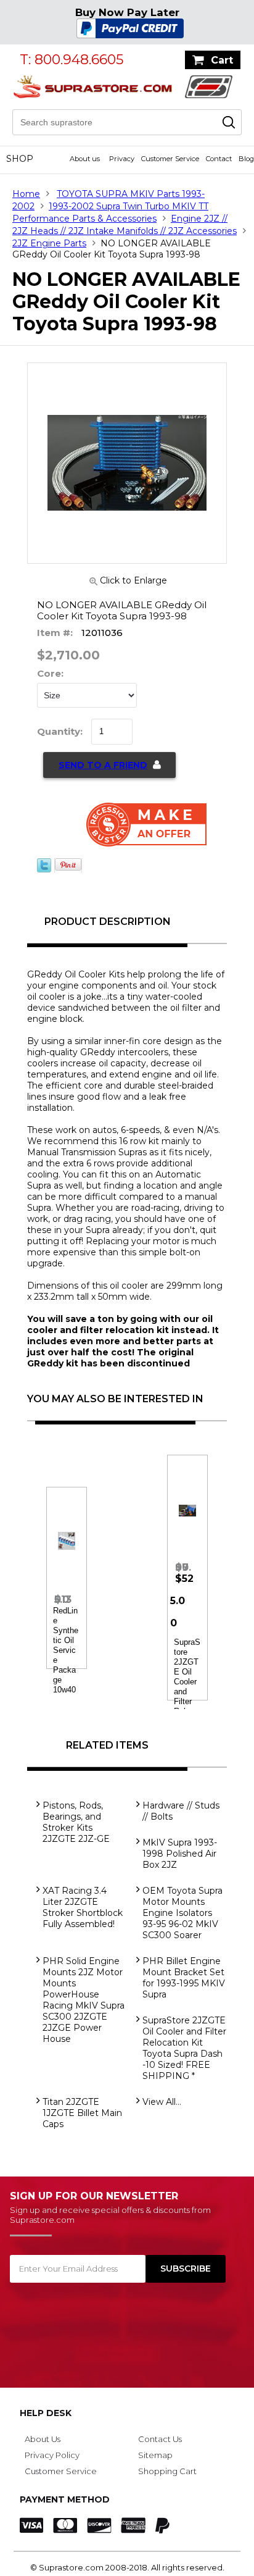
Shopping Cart (167, 2471)
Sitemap (155, 2455)
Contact (219, 159)
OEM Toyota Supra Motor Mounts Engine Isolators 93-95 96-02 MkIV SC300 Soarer (182, 1913)
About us (85, 159)
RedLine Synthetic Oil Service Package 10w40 (66, 1650)
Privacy (122, 159)
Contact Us (160, 2439)
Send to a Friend (103, 765)
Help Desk (46, 2413)
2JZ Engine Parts (49, 243)
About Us (43, 2439)
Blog (246, 159)
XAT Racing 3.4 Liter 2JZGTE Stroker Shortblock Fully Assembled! (83, 1907)
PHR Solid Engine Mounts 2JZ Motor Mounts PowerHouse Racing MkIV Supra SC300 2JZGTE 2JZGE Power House (84, 2000)
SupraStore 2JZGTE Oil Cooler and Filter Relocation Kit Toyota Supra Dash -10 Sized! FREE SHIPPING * (184, 2048)
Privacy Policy (52, 2455)
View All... (162, 2102)
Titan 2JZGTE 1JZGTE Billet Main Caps (82, 2113)
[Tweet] (44, 869)
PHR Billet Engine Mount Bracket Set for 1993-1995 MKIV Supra (184, 1978)
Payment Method (65, 2499)
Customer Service (170, 159)
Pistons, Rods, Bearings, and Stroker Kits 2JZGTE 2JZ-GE (76, 1822)
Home (26, 194)
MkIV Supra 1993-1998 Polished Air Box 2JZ (180, 1854)
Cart (222, 60)
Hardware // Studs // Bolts (181, 1811)
